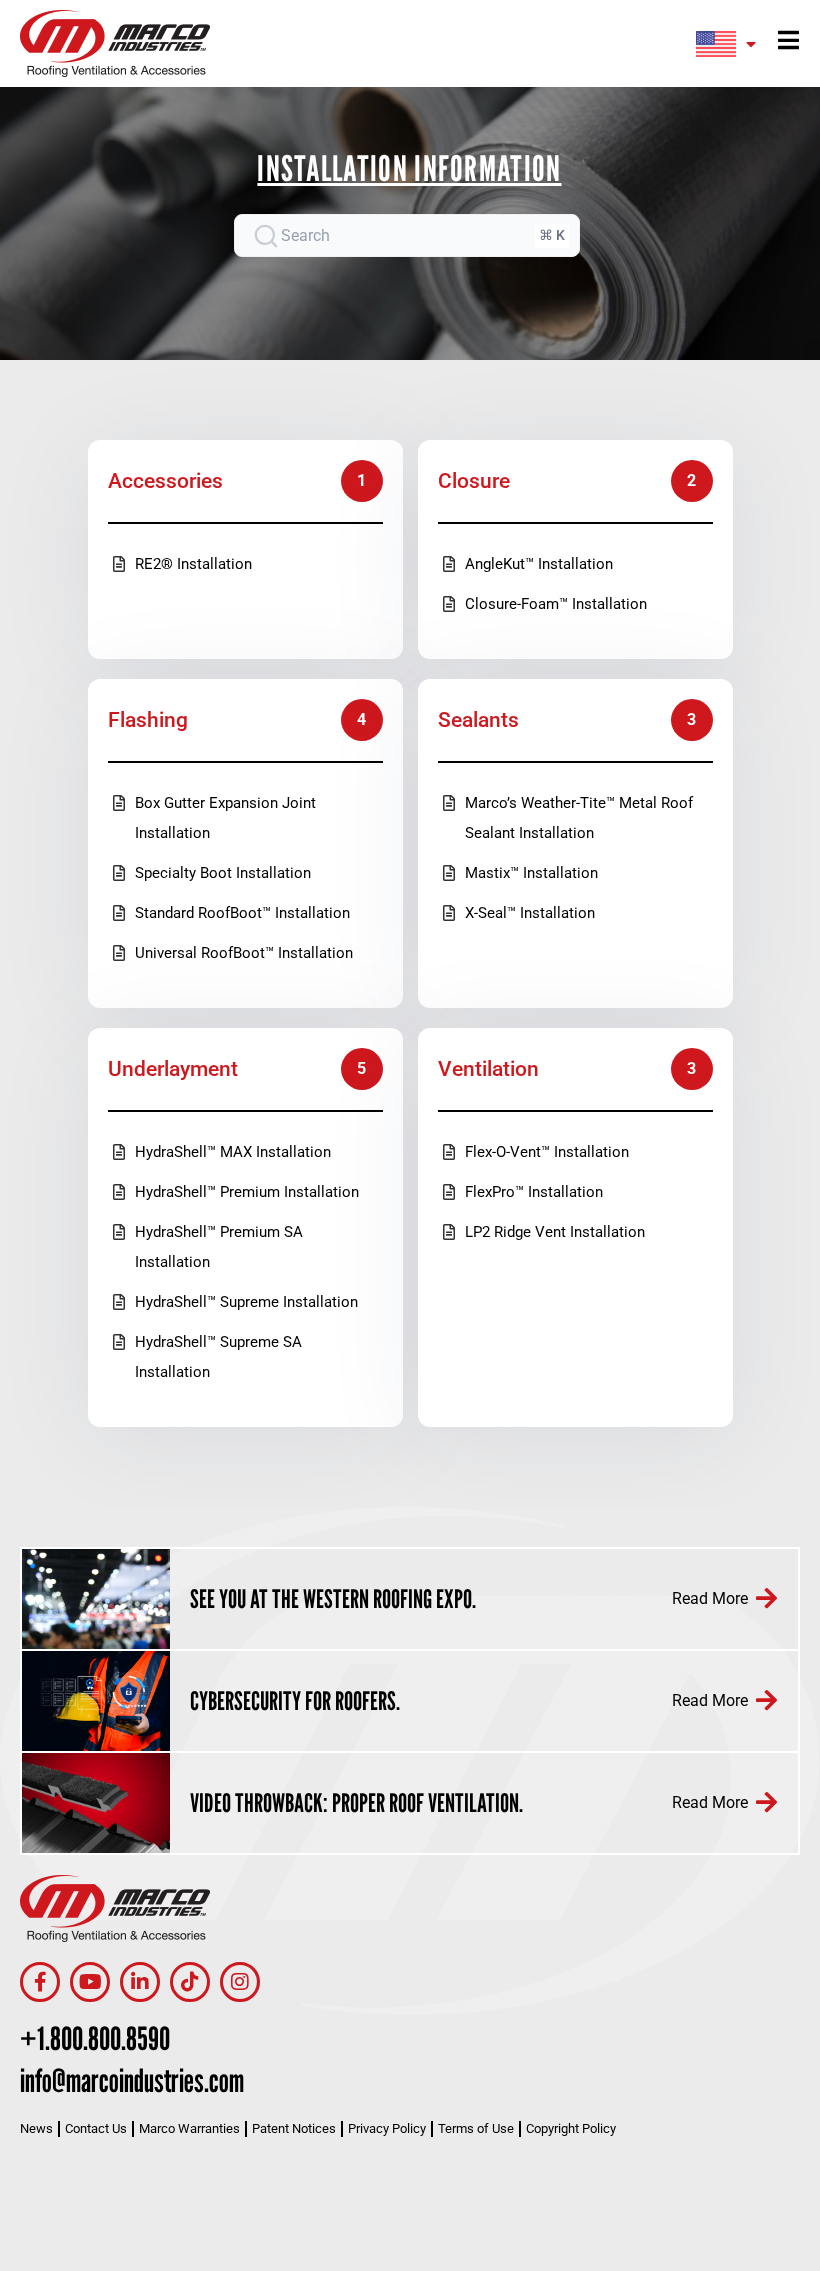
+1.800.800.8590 (95, 2038)
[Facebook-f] (40, 1982)
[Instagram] (240, 1982)
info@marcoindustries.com (132, 2080)
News (36, 2128)
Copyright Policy (571, 2128)
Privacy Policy (387, 2128)
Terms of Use (476, 2128)
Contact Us (96, 2128)
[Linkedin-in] (140, 1982)
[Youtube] (90, 1982)
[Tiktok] (190, 1982)
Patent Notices (294, 2128)
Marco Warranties (189, 2128)
